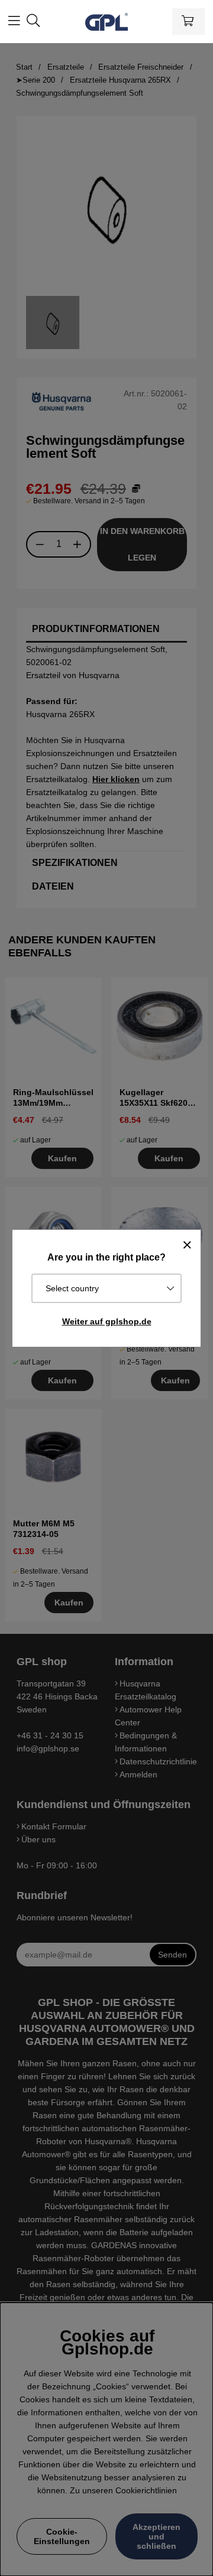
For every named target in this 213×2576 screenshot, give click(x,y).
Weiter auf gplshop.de (107, 1321)
